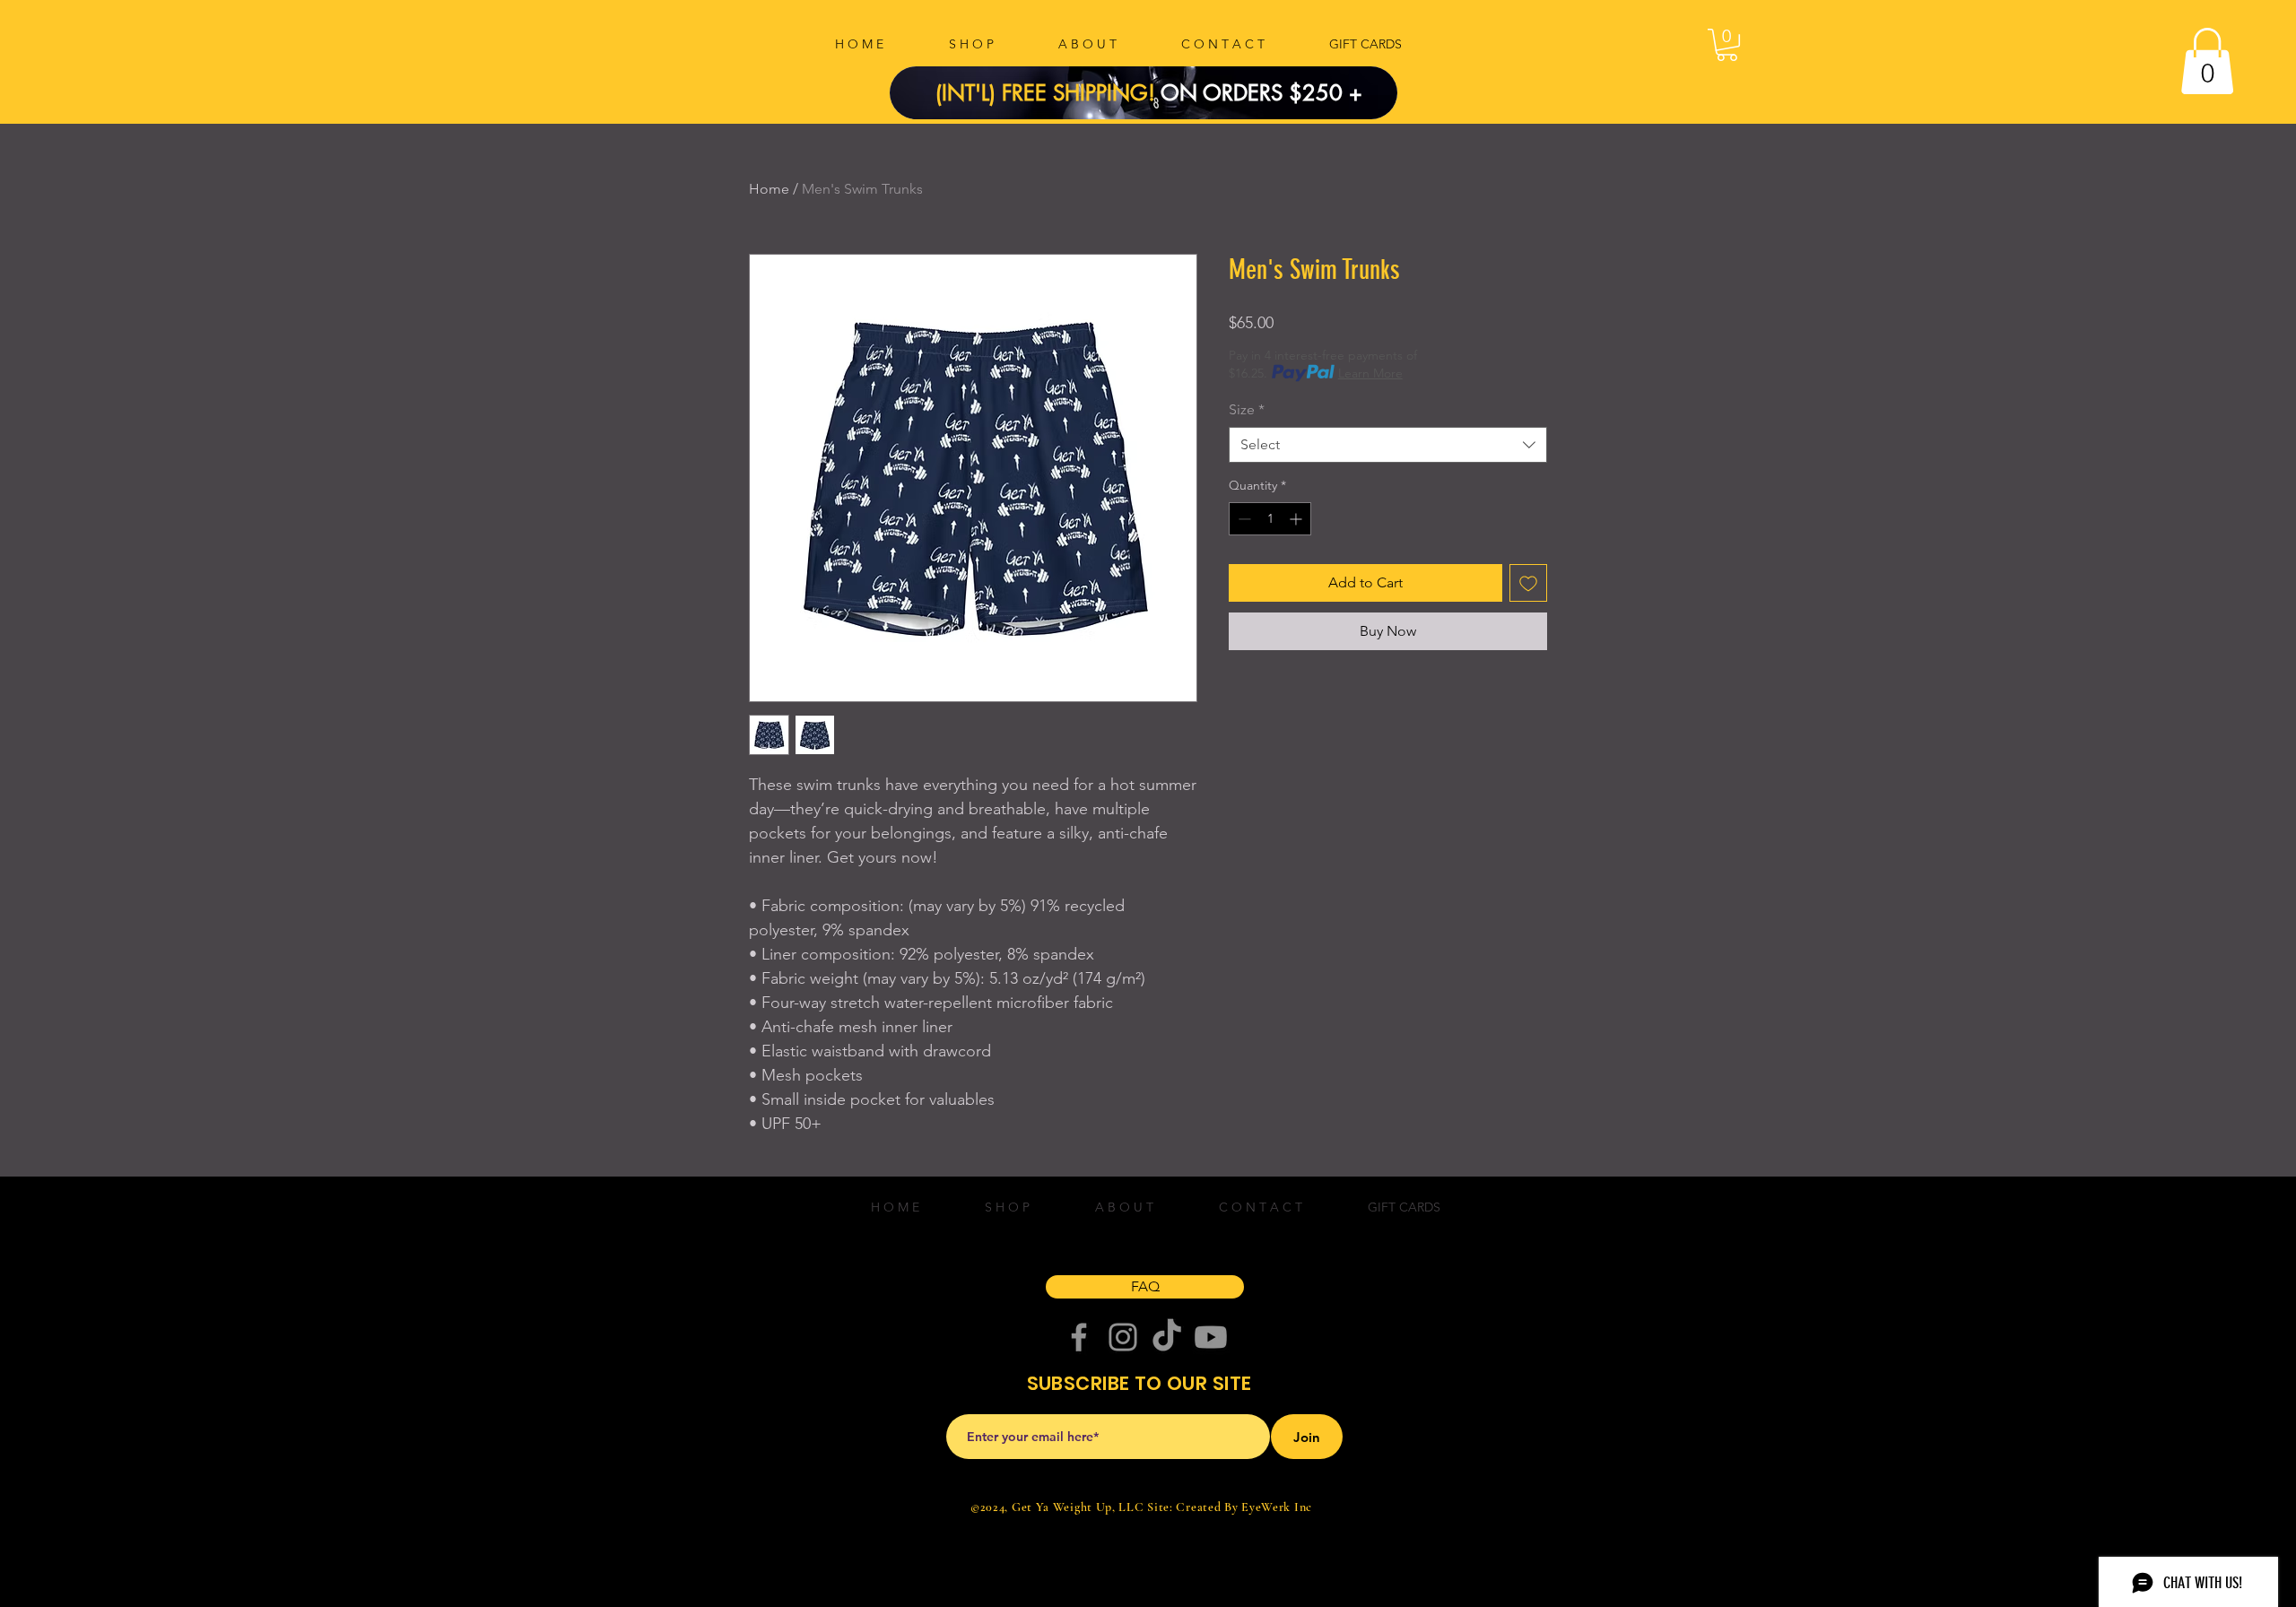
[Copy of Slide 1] (1133, 79)
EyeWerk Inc (1277, 1507)
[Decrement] (1243, 519)
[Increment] (1297, 519)
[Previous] (934, 93)
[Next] (1353, 93)
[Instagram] (1123, 1337)
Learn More (1370, 373)
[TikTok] (1167, 1337)
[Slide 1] (1155, 79)
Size (1247, 409)
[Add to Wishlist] (1528, 583)
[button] (1727, 45)
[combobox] (1388, 445)
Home (769, 189)
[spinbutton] (1270, 519)
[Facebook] (1079, 1337)
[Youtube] (1211, 1337)
